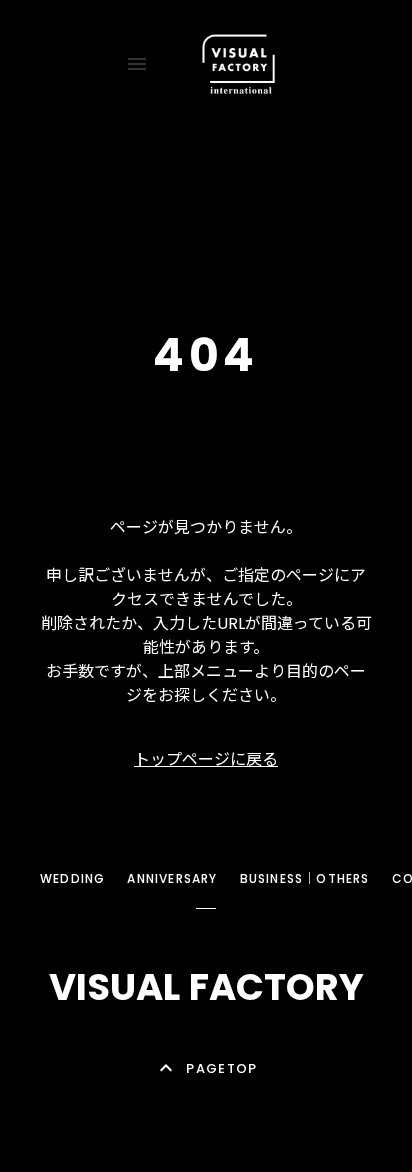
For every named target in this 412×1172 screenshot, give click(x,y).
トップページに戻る (206, 759)
